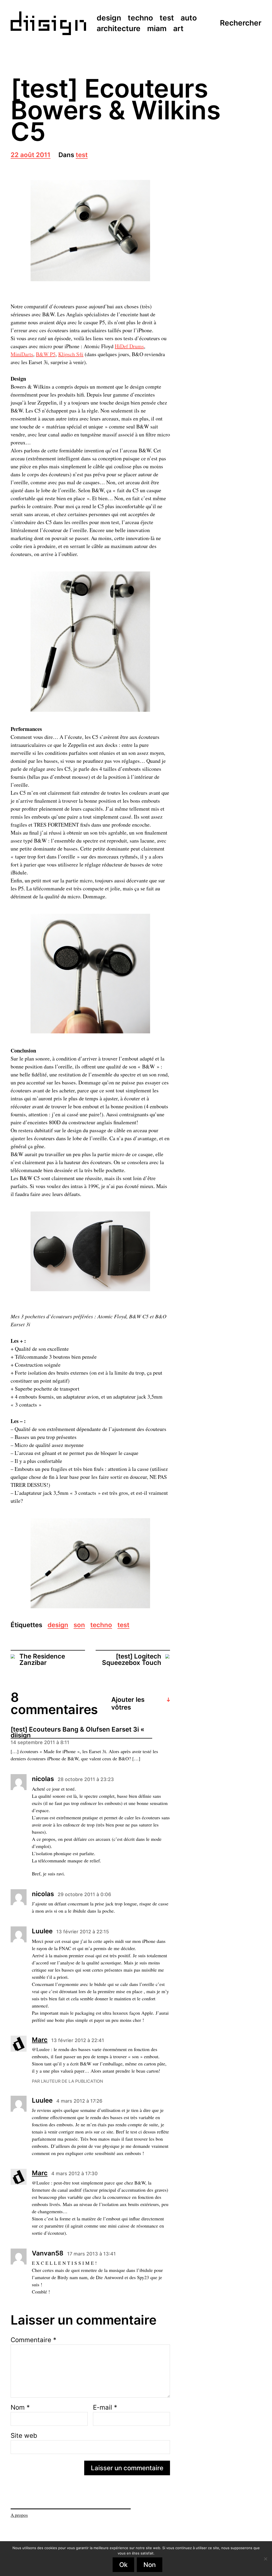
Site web (24, 2435)
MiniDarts (22, 354)
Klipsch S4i (71, 354)
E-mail (105, 2407)
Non (150, 2565)
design (109, 18)
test (167, 18)
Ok (123, 2565)
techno (140, 18)
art (178, 29)
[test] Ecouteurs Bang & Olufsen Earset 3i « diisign (77, 1733)
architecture (119, 29)
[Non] (265, 2559)
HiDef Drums (129, 346)
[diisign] (48, 23)
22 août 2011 (31, 155)
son (79, 1625)
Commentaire (33, 2340)
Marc (40, 2040)
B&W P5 (46, 354)
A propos (19, 2515)
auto (189, 18)
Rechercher (241, 23)
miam (157, 29)
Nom (20, 2407)
